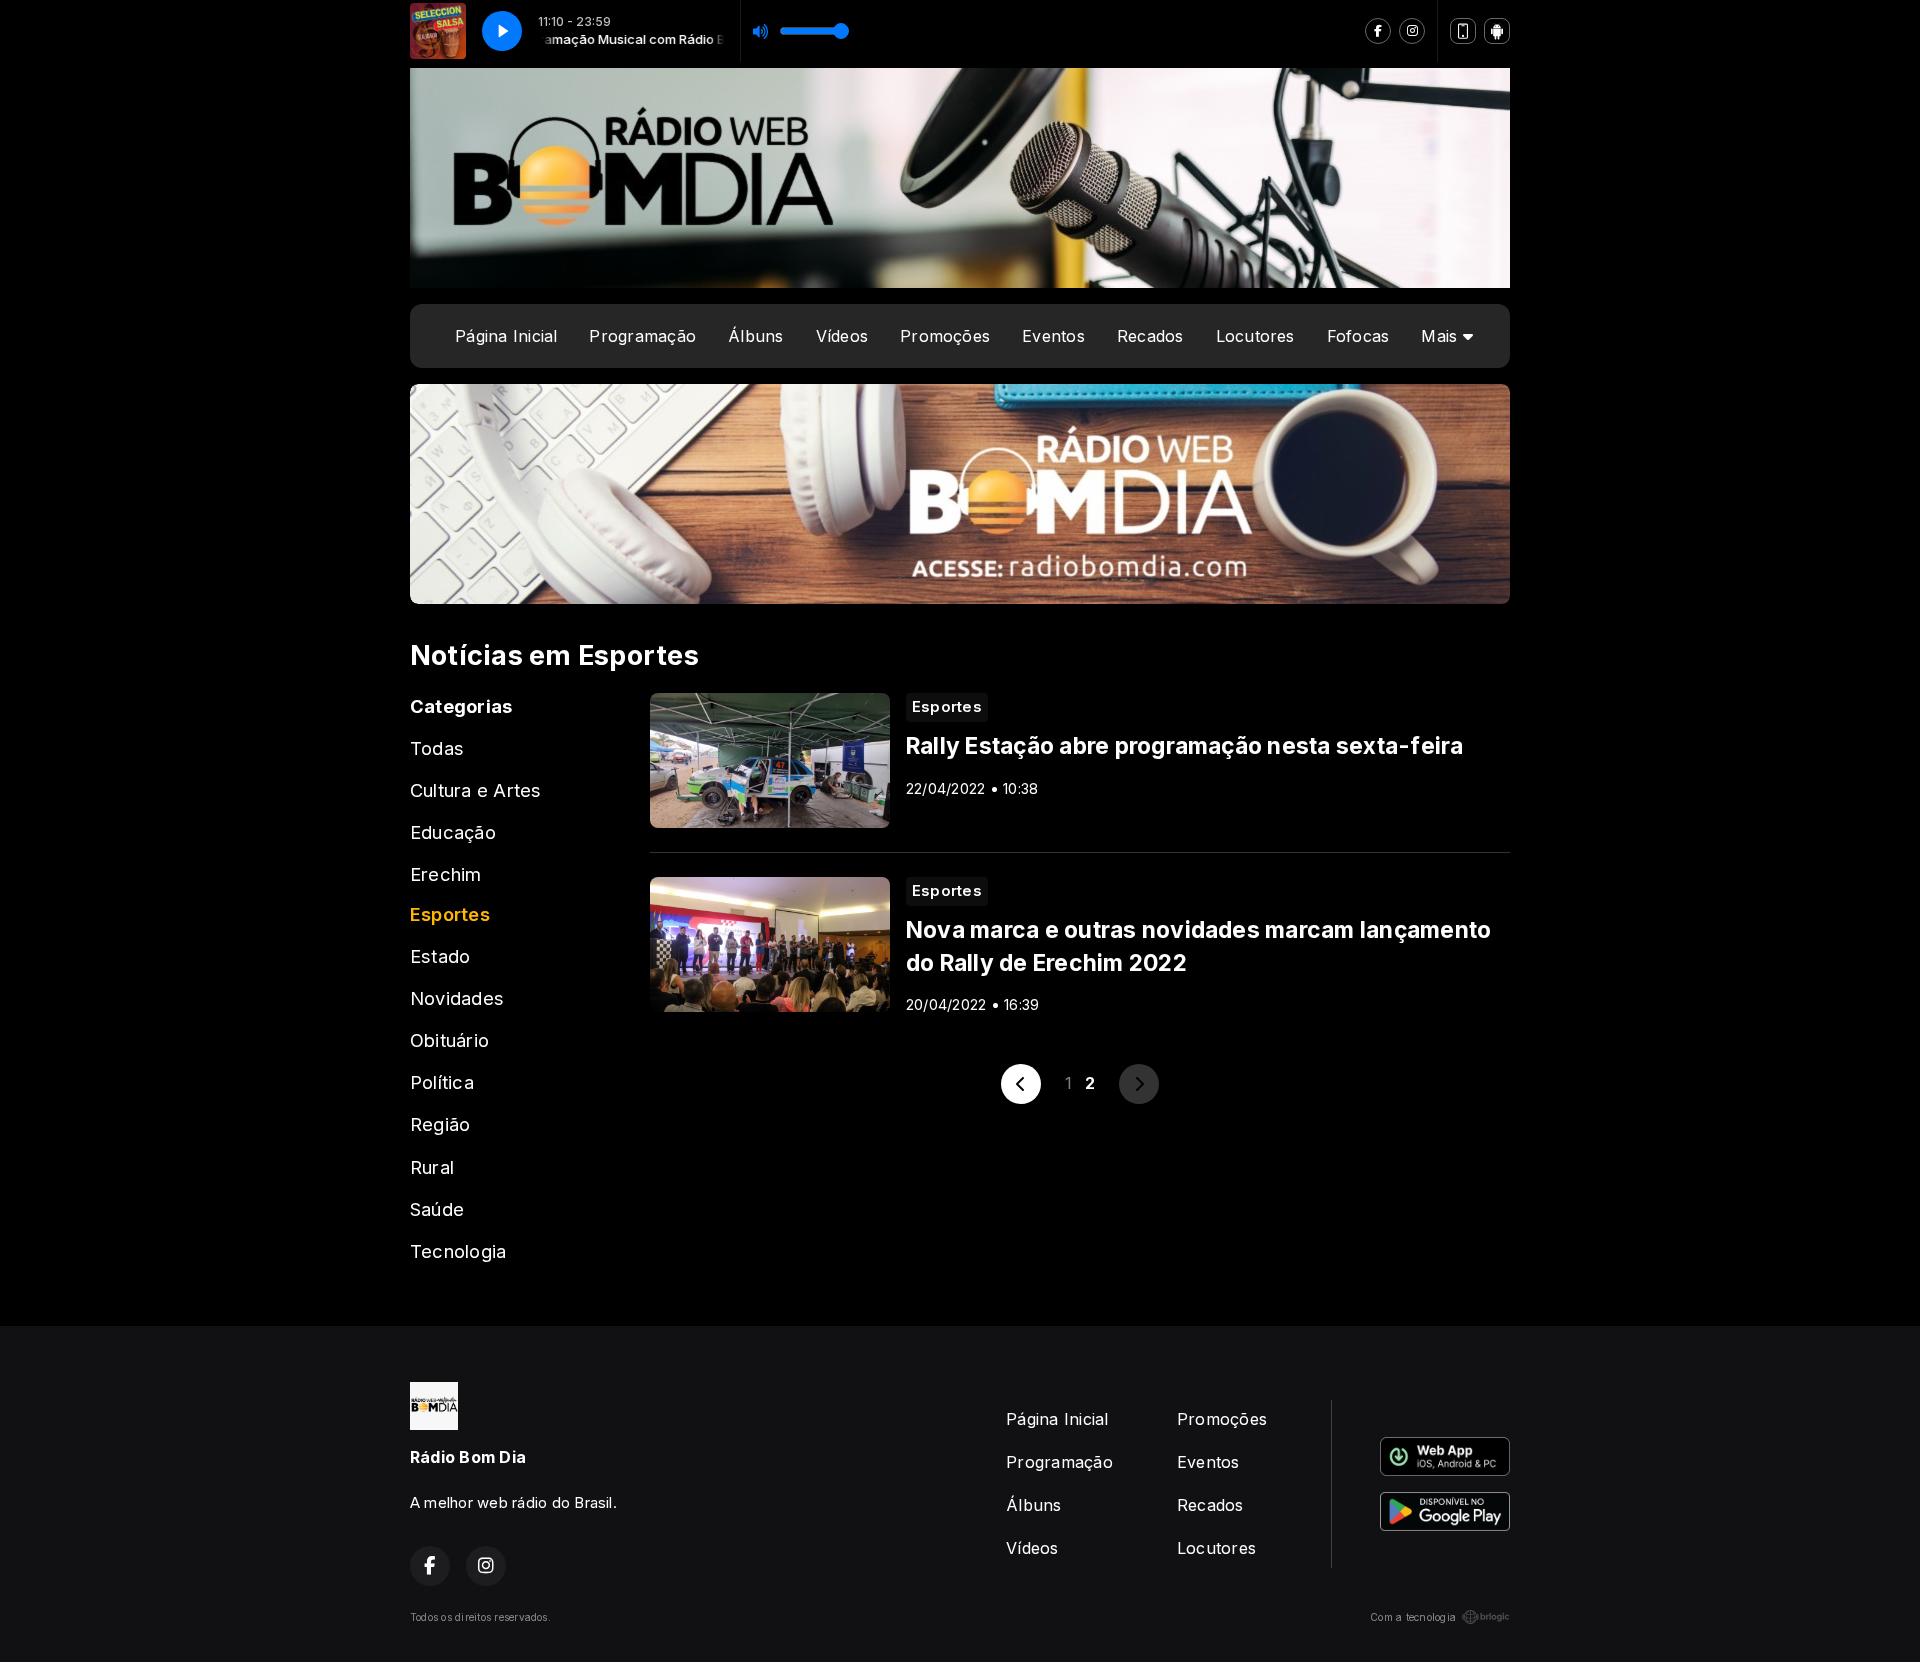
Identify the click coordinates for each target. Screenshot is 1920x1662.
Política (442, 1082)
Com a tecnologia (1413, 1617)
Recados (1150, 336)
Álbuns (755, 336)
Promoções (945, 336)
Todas (437, 748)
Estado (440, 956)
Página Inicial (506, 336)
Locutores (1255, 336)
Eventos (1053, 336)
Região (440, 1124)
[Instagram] (1412, 31)
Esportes (450, 914)
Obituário (449, 1040)
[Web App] (1463, 31)
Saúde (437, 1209)
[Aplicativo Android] (1497, 31)
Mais (1441, 336)
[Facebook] (1378, 31)
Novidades (457, 998)
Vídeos (842, 336)
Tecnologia (458, 1251)
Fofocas (1358, 336)
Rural (432, 1167)
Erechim (446, 874)
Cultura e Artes (476, 790)
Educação (453, 832)
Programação (642, 336)
